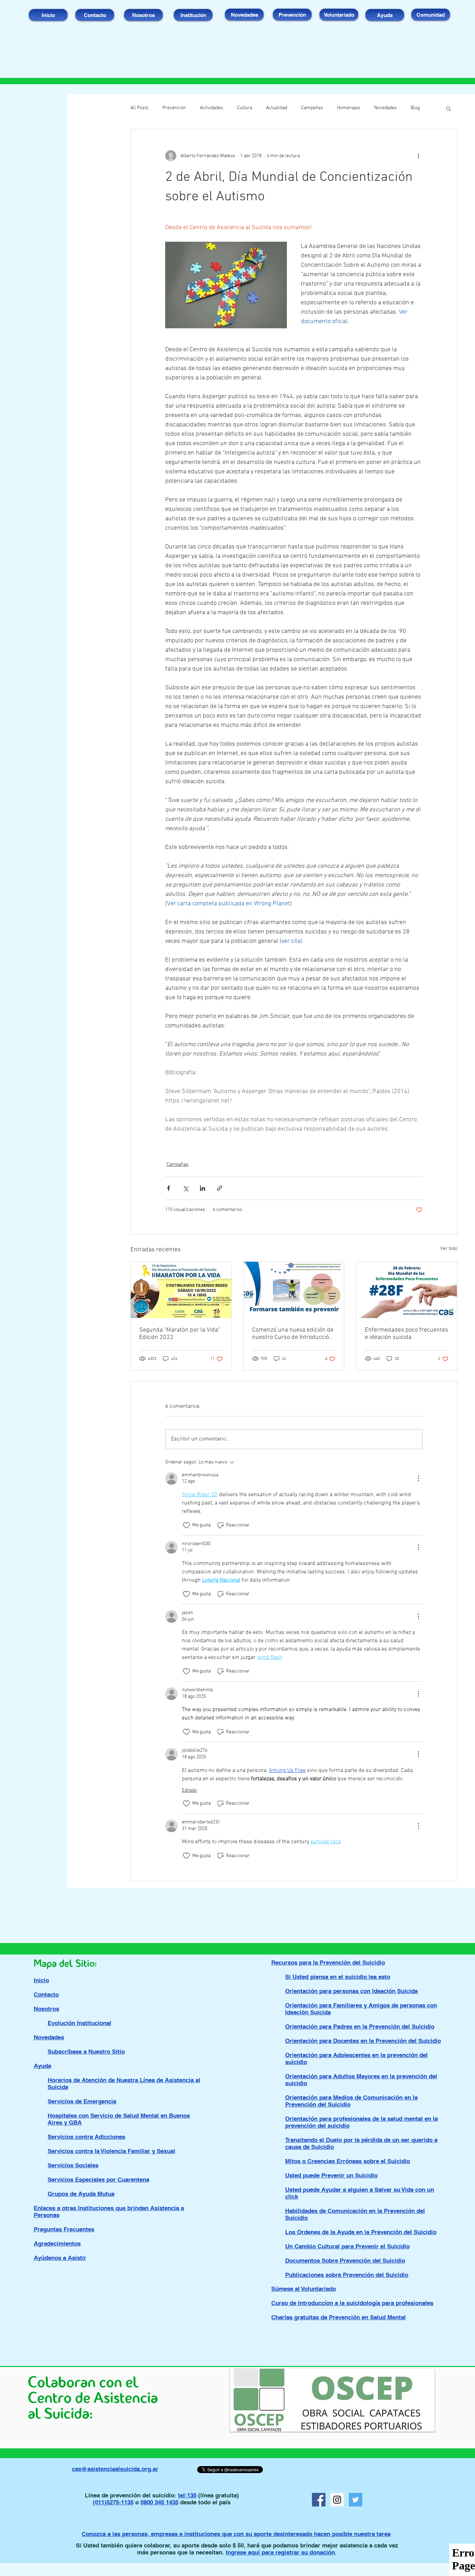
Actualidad (277, 108)
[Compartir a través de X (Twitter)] (186, 1188)
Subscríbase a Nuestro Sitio (86, 2052)
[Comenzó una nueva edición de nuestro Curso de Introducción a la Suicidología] (294, 1290)
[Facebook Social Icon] (319, 2500)
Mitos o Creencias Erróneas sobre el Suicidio (348, 2161)
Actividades (212, 108)
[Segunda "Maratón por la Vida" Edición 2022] (181, 1290)
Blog (415, 108)
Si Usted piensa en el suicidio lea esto (338, 1977)
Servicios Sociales (73, 2165)
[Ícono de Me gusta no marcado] (186, 1525)
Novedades (385, 108)
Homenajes (349, 108)
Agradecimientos (57, 2244)
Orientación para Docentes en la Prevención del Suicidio (363, 2041)
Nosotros (46, 2009)
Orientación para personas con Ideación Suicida (351, 1991)
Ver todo (449, 1249)
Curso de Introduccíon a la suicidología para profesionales (352, 2303)
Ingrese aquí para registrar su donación (280, 2552)
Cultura (245, 108)
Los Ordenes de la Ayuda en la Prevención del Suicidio (361, 2232)
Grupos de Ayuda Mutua (81, 2194)
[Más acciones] (418, 156)
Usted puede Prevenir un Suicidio (331, 2175)
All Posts (139, 108)
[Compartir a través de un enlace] (220, 1188)
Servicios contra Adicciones (86, 2137)
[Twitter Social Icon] (356, 2500)
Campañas (312, 108)
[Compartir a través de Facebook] (168, 1188)
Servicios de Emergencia (82, 2101)
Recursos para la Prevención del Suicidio (328, 1963)
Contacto (46, 1995)
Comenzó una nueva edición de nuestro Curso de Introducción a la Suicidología (293, 1334)
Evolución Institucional (79, 2023)
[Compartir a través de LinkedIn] (203, 1188)
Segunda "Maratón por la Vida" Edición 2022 (180, 1334)
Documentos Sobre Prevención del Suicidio (345, 2261)
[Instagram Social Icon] (337, 2500)
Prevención (174, 108)
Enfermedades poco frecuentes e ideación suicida (406, 1334)
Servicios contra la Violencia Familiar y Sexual (111, 2151)
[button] (448, 108)
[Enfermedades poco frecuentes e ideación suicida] (407, 1290)
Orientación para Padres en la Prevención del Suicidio (360, 2027)
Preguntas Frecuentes (64, 2229)
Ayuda (42, 2066)
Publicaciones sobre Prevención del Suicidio (347, 2275)
